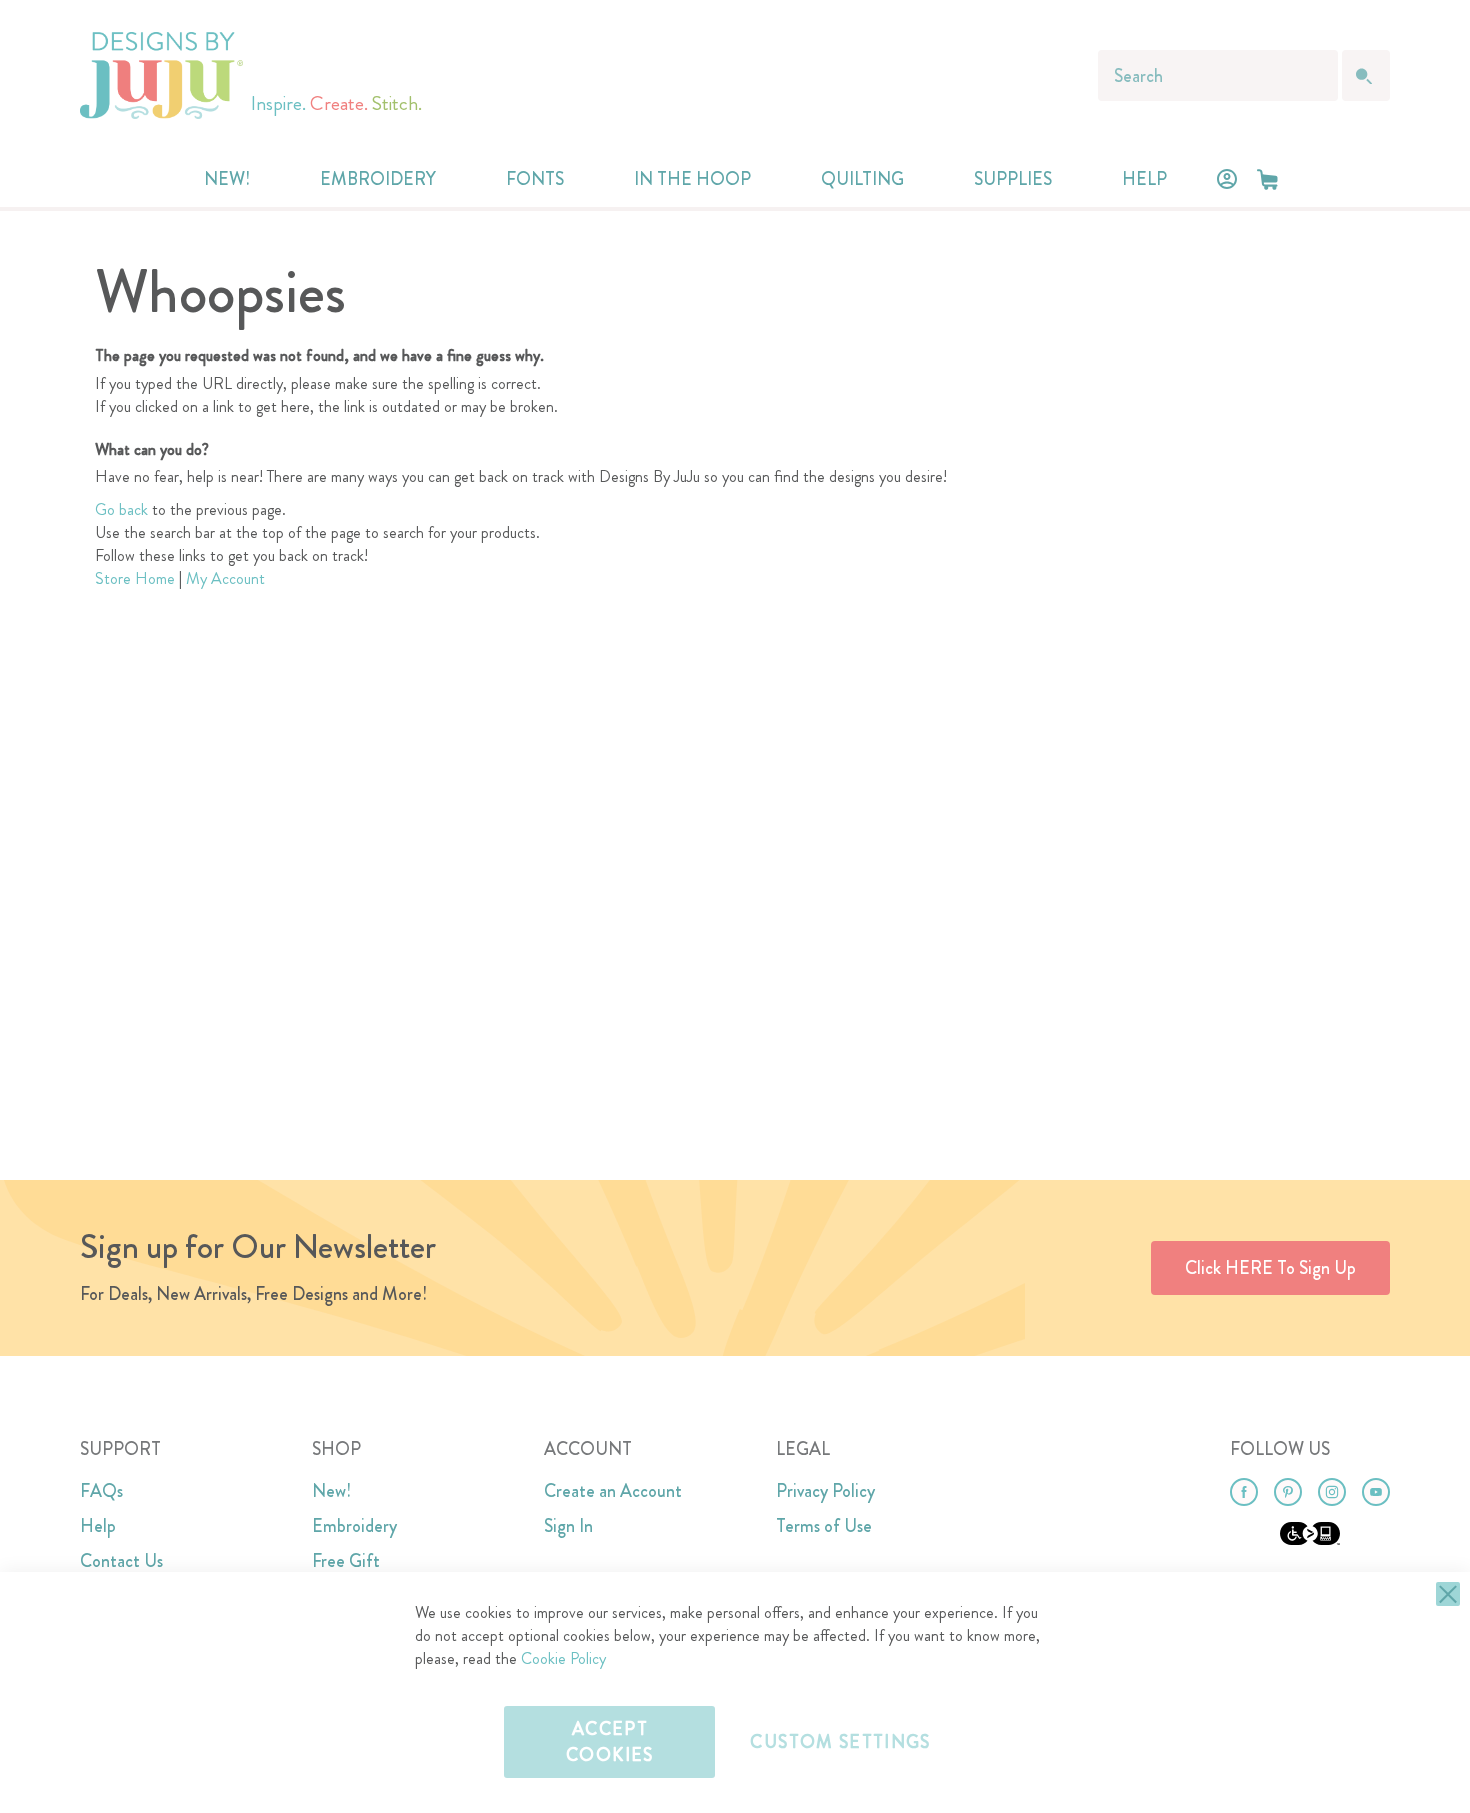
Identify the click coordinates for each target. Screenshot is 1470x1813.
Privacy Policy (825, 1491)
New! (331, 1491)
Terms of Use (824, 1526)
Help (98, 1526)
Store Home (135, 578)
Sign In (568, 1526)
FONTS (535, 179)
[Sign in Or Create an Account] (1227, 179)
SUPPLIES (1013, 179)
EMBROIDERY (378, 179)
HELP (1144, 179)
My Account (225, 578)
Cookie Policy (563, 1658)
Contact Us (121, 1561)
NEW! (227, 179)
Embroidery (354, 1526)
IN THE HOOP (692, 179)
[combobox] (1218, 75)
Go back (121, 509)
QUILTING (862, 179)
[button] (1267, 179)
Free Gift (346, 1561)
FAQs (101, 1491)
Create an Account (613, 1491)
